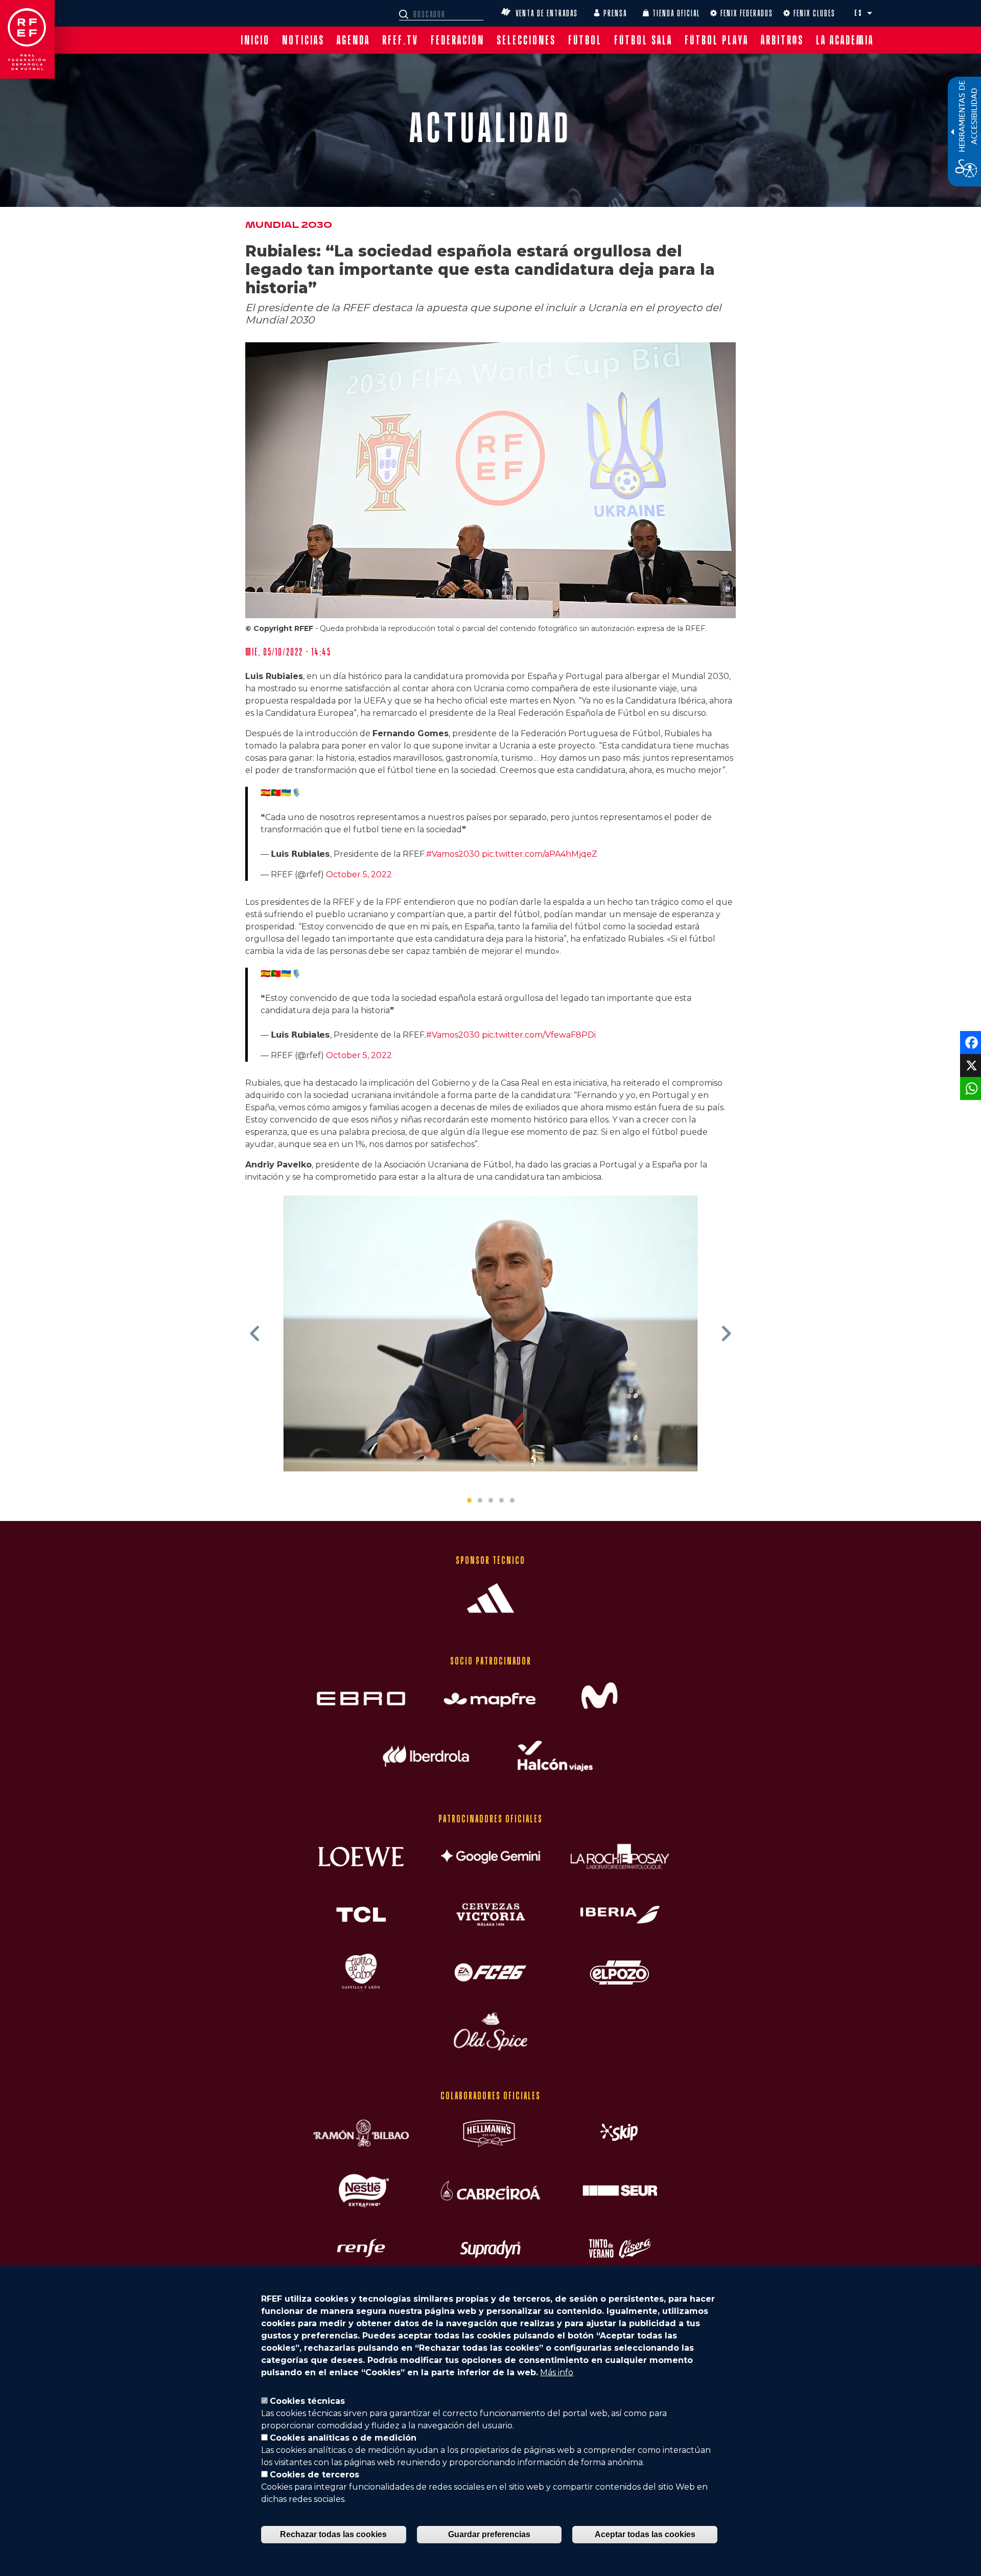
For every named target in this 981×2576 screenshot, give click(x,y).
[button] (870, 13)
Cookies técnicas (307, 2401)
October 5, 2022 (359, 874)
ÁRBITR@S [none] (782, 40)
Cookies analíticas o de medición (343, 2438)
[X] (970, 1065)
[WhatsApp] (970, 1088)
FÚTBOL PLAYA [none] (717, 40)
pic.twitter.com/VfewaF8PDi (539, 1035)
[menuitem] (255, 40)
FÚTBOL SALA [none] (643, 40)
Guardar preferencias (489, 2534)
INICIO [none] (255, 40)
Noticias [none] (303, 40)
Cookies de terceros (314, 2475)
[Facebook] (970, 1042)
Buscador (405, 14)
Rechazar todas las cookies (333, 2534)
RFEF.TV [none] (400, 40)
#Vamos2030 (453, 854)
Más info (557, 2372)
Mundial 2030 (289, 225)
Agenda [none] (353, 40)
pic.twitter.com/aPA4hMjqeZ (540, 854)
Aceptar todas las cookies (645, 2534)
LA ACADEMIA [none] (845, 40)
